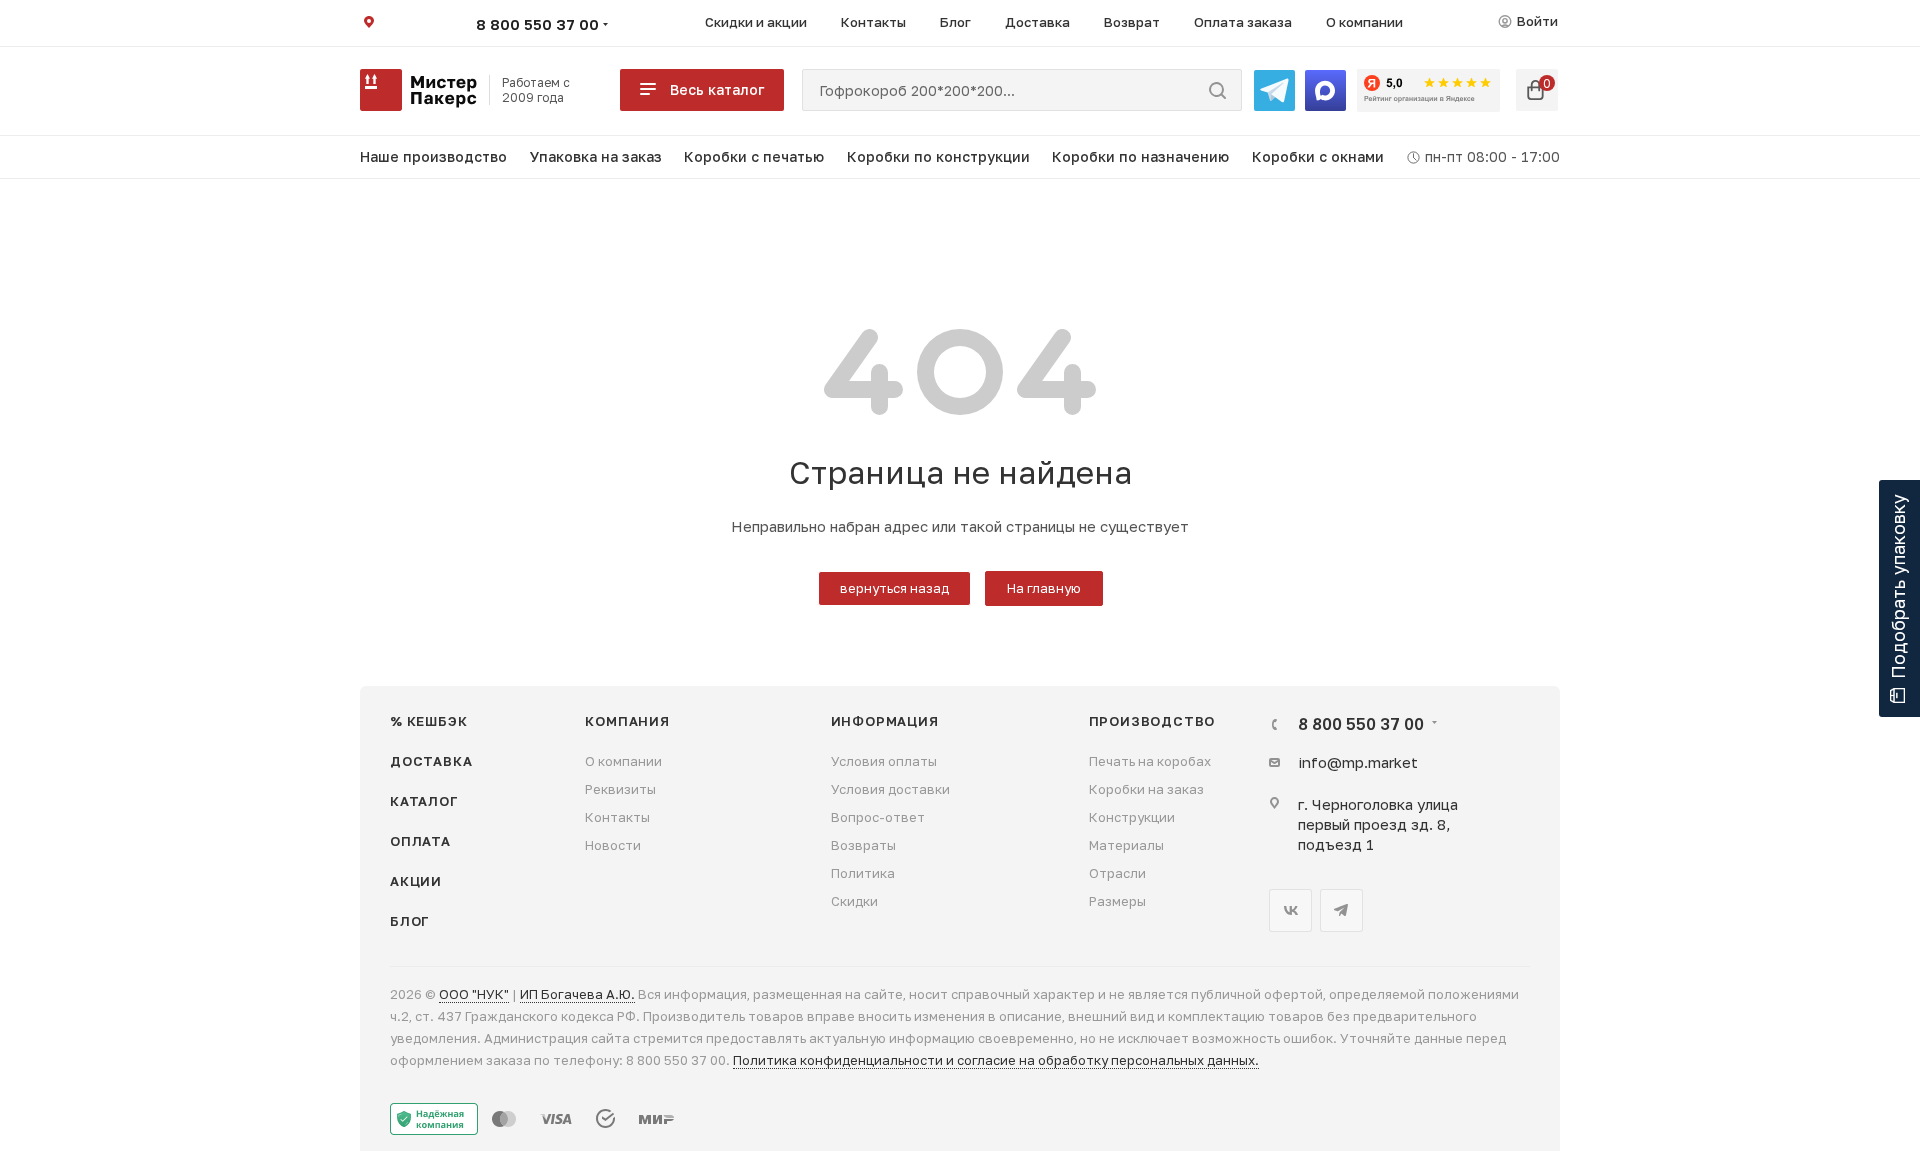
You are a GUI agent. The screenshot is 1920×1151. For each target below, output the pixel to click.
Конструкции (1132, 817)
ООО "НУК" (474, 994)
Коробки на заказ (1146, 789)
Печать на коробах (1150, 761)
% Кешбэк (428, 721)
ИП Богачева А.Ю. (577, 994)
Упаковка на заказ (596, 156)
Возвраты (863, 845)
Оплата (420, 841)
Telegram (1341, 910)
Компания (627, 721)
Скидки (854, 901)
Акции (416, 881)
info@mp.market (1358, 762)
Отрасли (1117, 873)
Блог (410, 921)
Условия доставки (890, 789)
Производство (1152, 721)
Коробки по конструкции (938, 156)
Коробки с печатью (754, 156)
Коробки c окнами (1318, 156)
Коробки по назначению (1140, 156)
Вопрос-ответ (878, 817)
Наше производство (433, 156)
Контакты (617, 817)
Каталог (424, 801)
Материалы (1126, 845)
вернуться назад (894, 588)
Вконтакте (1290, 910)
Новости (613, 845)
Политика (863, 873)
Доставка (431, 761)
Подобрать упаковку (1898, 586)
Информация (885, 721)
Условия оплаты (884, 761)
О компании (623, 761)
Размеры (1117, 901)
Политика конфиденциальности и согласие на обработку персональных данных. (996, 1060)
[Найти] (1217, 90)
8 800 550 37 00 (537, 24)
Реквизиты (620, 789)
